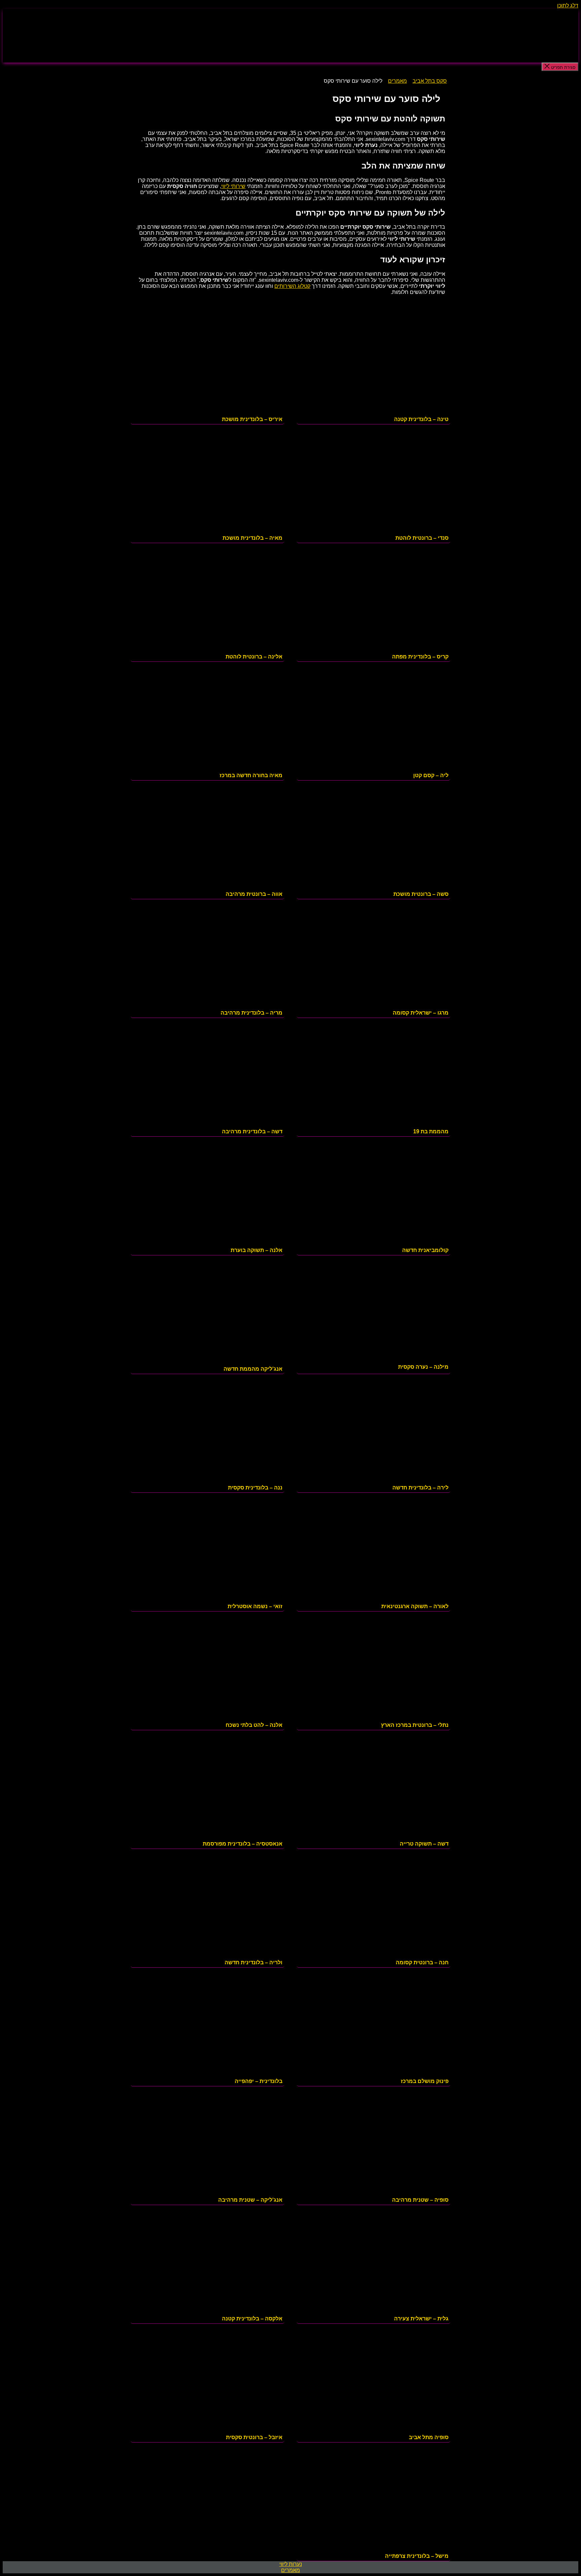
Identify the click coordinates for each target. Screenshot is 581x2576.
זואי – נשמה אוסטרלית (255, 1606)
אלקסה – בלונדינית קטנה (252, 2319)
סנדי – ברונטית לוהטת (422, 538)
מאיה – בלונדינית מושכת (253, 538)
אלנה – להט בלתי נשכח (254, 1725)
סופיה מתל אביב (429, 2437)
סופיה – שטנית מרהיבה (420, 2200)
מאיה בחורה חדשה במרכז (251, 775)
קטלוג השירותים (292, 286)
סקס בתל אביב (430, 81)
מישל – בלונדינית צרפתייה (417, 2556)
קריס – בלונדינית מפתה (420, 657)
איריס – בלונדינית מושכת (252, 419)
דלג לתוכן (568, 6)
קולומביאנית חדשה (425, 1250)
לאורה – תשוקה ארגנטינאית (415, 1606)
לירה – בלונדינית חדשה (420, 1488)
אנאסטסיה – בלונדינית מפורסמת (243, 1844)
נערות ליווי (291, 2564)
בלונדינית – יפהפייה (259, 2081)
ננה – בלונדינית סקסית (255, 1488)
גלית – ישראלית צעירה (421, 2319)
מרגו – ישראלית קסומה (421, 1013)
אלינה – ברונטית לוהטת (254, 657)
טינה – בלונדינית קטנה (421, 419)
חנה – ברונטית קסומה (422, 1962)
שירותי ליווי (233, 186)
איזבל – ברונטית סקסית (254, 2437)
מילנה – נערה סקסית (423, 1367)
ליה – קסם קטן (431, 775)
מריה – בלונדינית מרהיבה (251, 1013)
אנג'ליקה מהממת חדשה (253, 1369)
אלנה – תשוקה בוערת (257, 1250)
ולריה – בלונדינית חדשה (254, 1962)
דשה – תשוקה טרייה (424, 1844)
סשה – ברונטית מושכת (421, 894)
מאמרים (397, 81)
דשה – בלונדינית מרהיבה (252, 1131)
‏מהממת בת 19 (431, 1131)
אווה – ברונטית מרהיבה (254, 894)
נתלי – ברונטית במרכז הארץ (415, 1725)
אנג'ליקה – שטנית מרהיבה (250, 2200)
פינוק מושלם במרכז (425, 2081)
